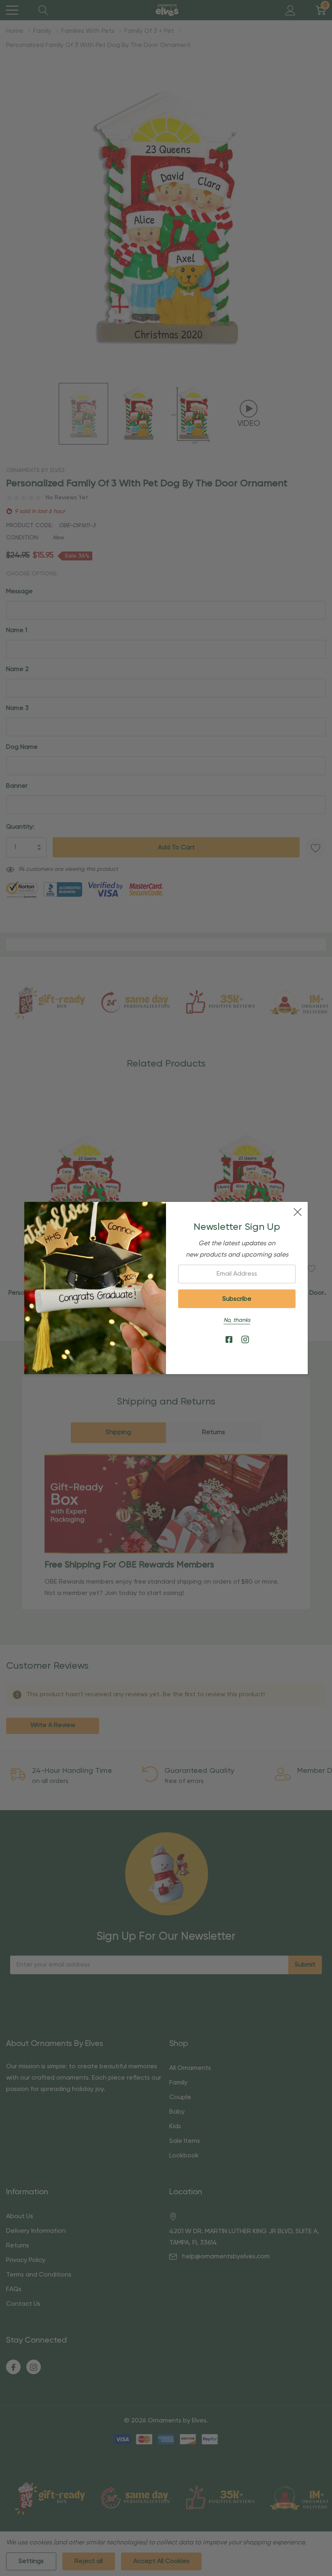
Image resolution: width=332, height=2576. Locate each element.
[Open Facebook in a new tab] (229, 1340)
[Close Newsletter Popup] (298, 1212)
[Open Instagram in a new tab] (245, 1340)
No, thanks (237, 1320)
